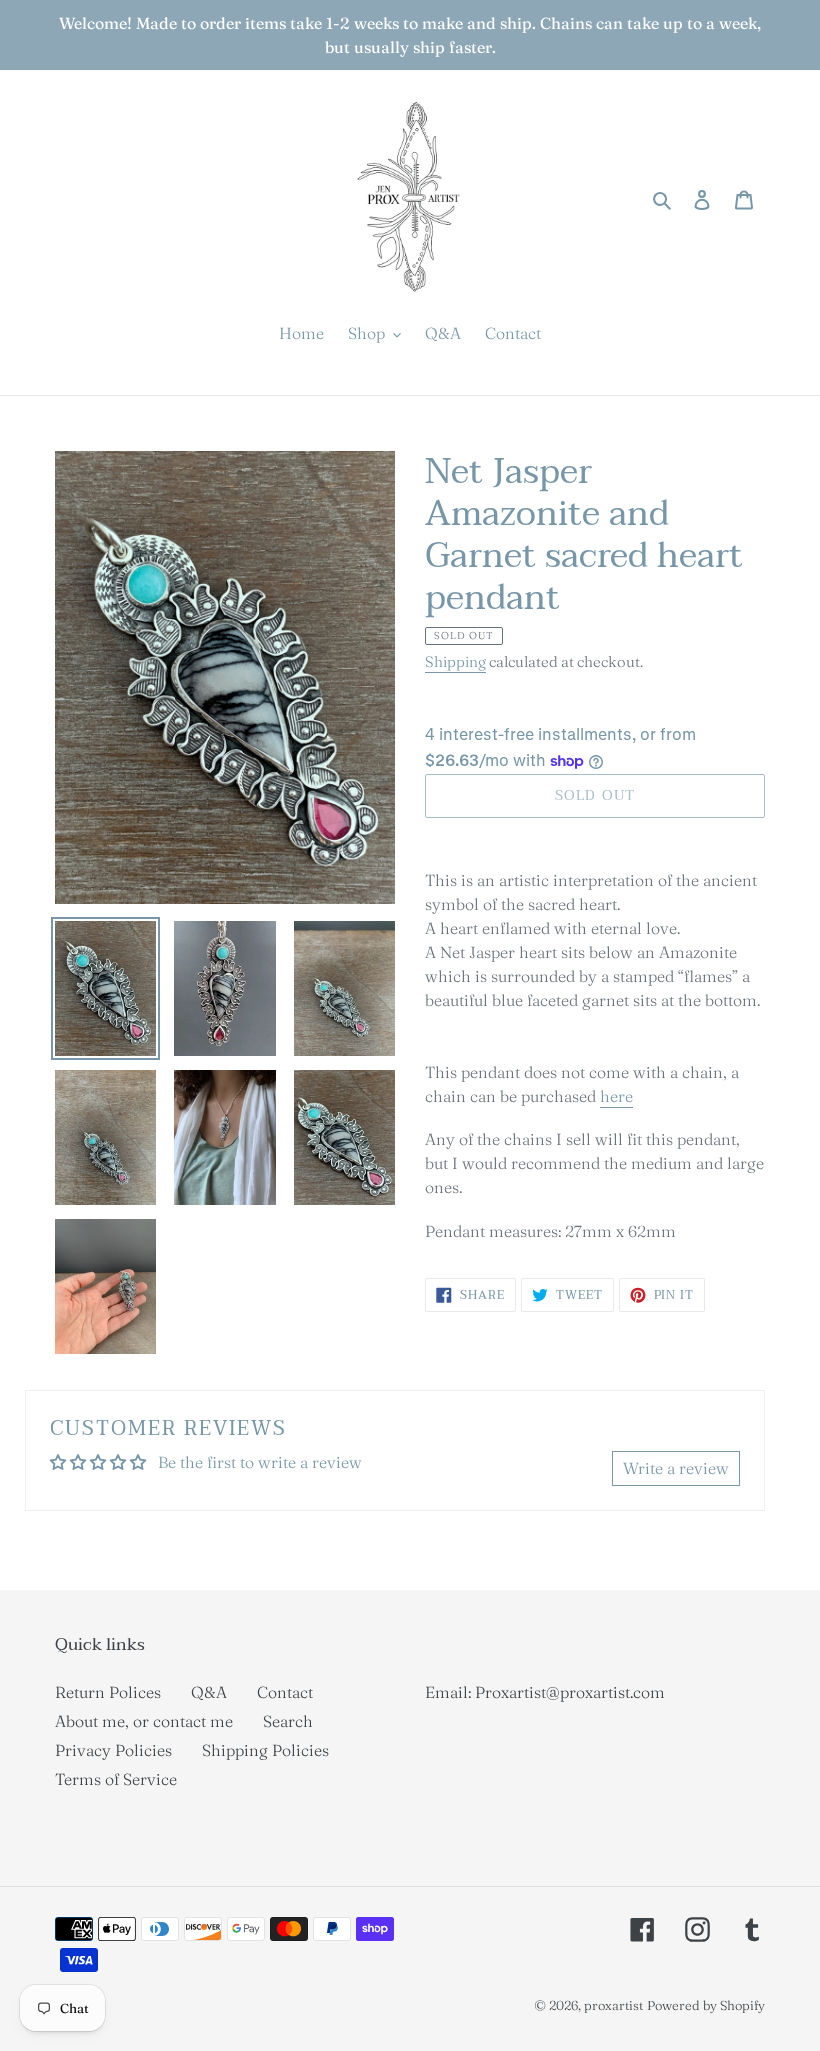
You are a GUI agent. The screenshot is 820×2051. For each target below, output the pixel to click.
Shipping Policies (265, 1750)
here (616, 1096)
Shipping (455, 661)
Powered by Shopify (706, 2005)
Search (288, 1721)
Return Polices (108, 1692)
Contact (285, 1692)
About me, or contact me (144, 1721)
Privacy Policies (113, 1750)
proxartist (613, 2005)
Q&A (209, 1692)
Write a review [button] (676, 1468)
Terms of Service (116, 1779)
